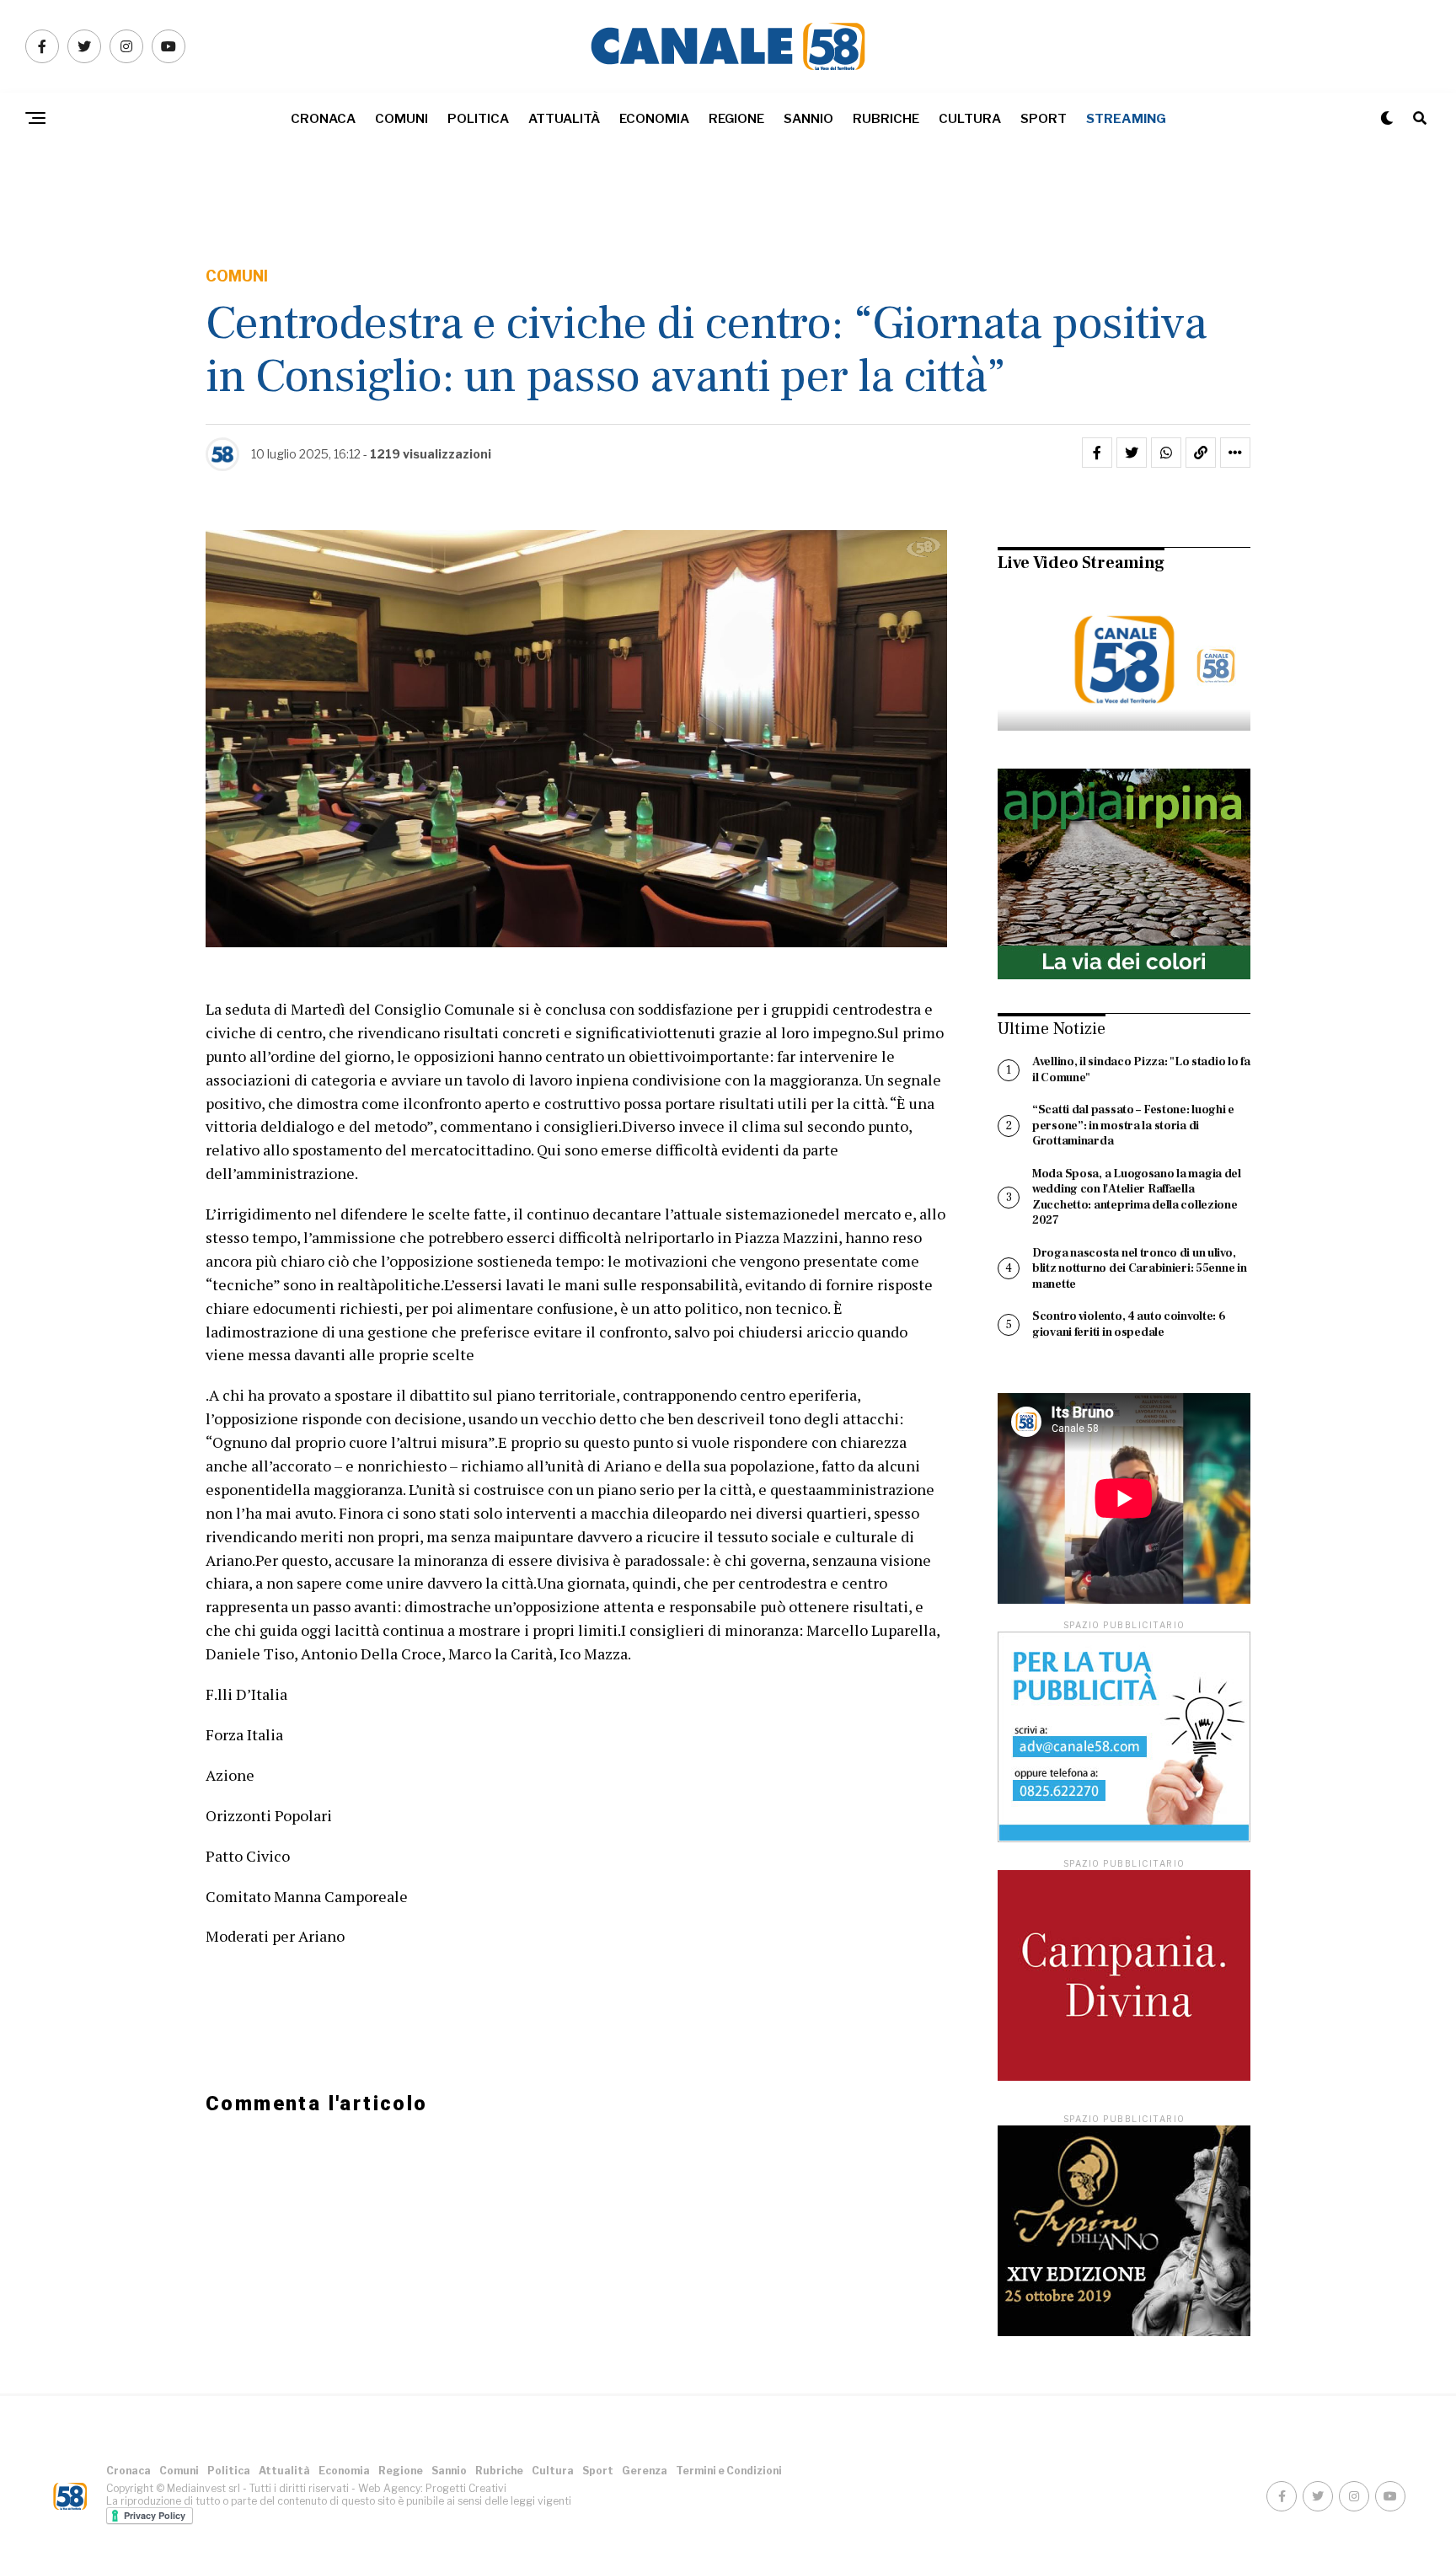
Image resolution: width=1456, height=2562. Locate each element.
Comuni (401, 119)
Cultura (970, 119)
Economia (654, 119)
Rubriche (886, 119)
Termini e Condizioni (729, 2471)
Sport (1044, 119)
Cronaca (323, 119)
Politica (478, 119)
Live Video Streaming (1081, 563)
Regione (736, 119)
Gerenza (645, 2471)
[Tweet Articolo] (1132, 453)
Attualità (564, 119)
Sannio (808, 119)
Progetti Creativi (466, 2488)
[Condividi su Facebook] (1097, 453)
